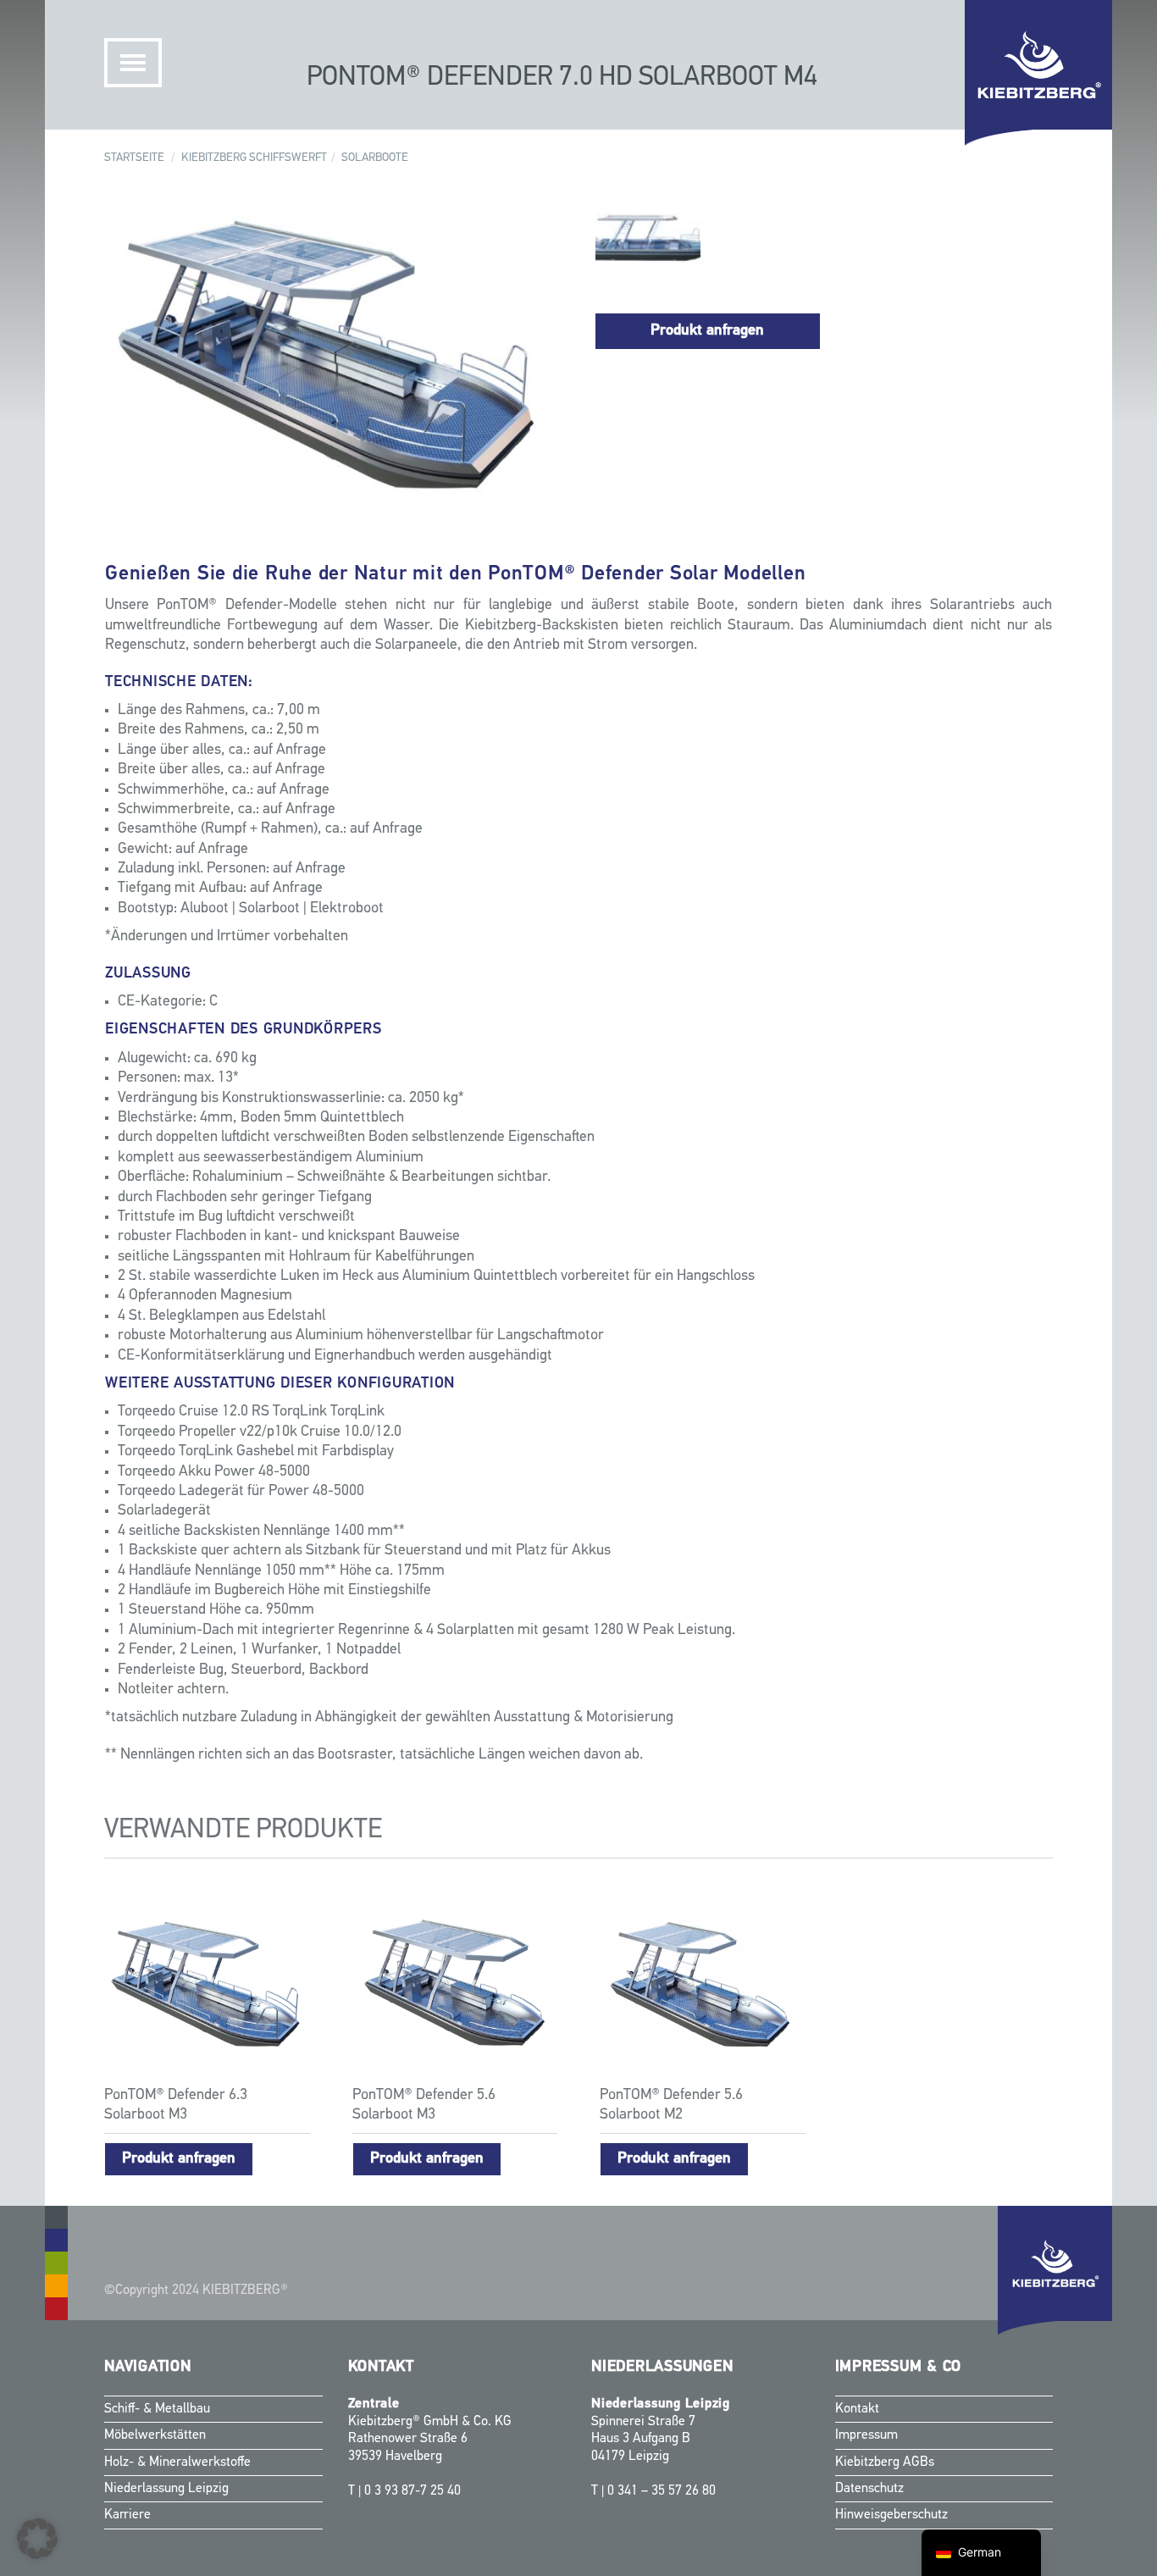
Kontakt (857, 2409)
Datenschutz (869, 2489)
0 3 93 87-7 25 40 (412, 2491)
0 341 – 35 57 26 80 (662, 2491)
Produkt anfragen (707, 331)
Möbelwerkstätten (155, 2435)
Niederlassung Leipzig (166, 2489)
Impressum (866, 2435)
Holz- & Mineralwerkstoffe (177, 2462)
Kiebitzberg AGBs (885, 2462)
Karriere (127, 2515)
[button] (37, 2539)
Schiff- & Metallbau (157, 2409)
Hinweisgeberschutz (891, 2515)
